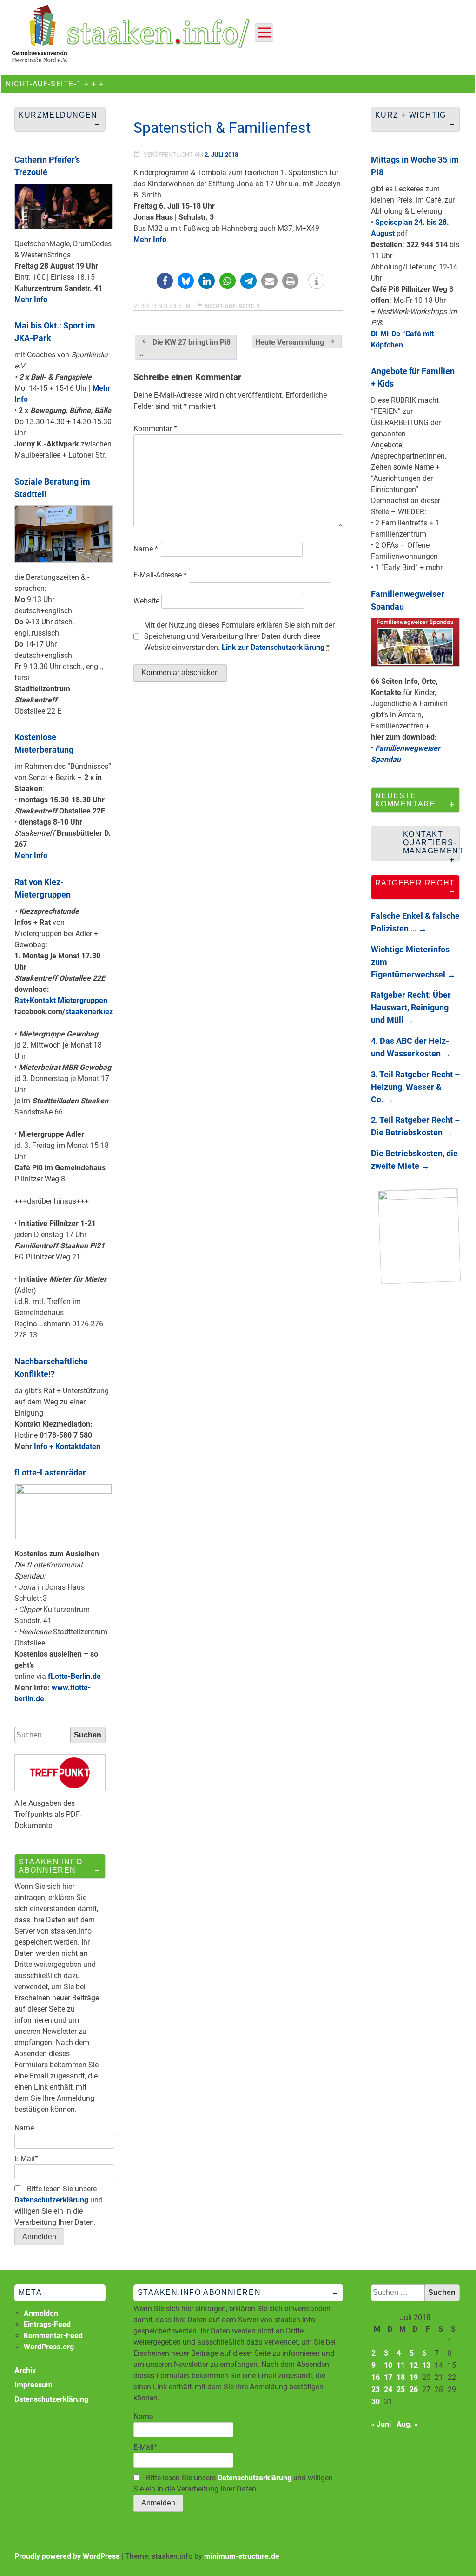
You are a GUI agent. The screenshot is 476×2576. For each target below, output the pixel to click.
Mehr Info (150, 239)
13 (426, 2365)
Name (146, 549)
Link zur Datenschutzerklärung (273, 647)
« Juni (381, 2424)
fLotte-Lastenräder (50, 1472)
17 (388, 2377)
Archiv (25, 2370)
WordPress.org (49, 2347)
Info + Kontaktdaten (67, 1446)
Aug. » (407, 2424)
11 (401, 2365)
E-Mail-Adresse (160, 575)
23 (376, 2389)
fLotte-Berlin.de (74, 1676)
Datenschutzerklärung (51, 2200)
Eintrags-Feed (47, 2324)
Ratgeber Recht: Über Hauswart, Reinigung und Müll (411, 1007)
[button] (165, 281)
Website (146, 601)
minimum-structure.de (242, 2556)
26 (414, 2389)
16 (376, 2377)
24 (388, 2389)
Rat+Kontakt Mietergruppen (61, 1000)
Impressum (33, 2385)
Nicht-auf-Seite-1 (232, 306)
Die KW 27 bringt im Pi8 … (184, 348)
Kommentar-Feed (53, 2336)
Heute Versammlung (290, 342)
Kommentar (155, 429)
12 (414, 2365)
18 (401, 2377)
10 (388, 2365)
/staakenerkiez (88, 1012)
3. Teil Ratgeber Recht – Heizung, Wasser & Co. (415, 1087)
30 (376, 2402)
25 (401, 2389)
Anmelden (41, 2313)
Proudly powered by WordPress (67, 2556)
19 (414, 2377)
